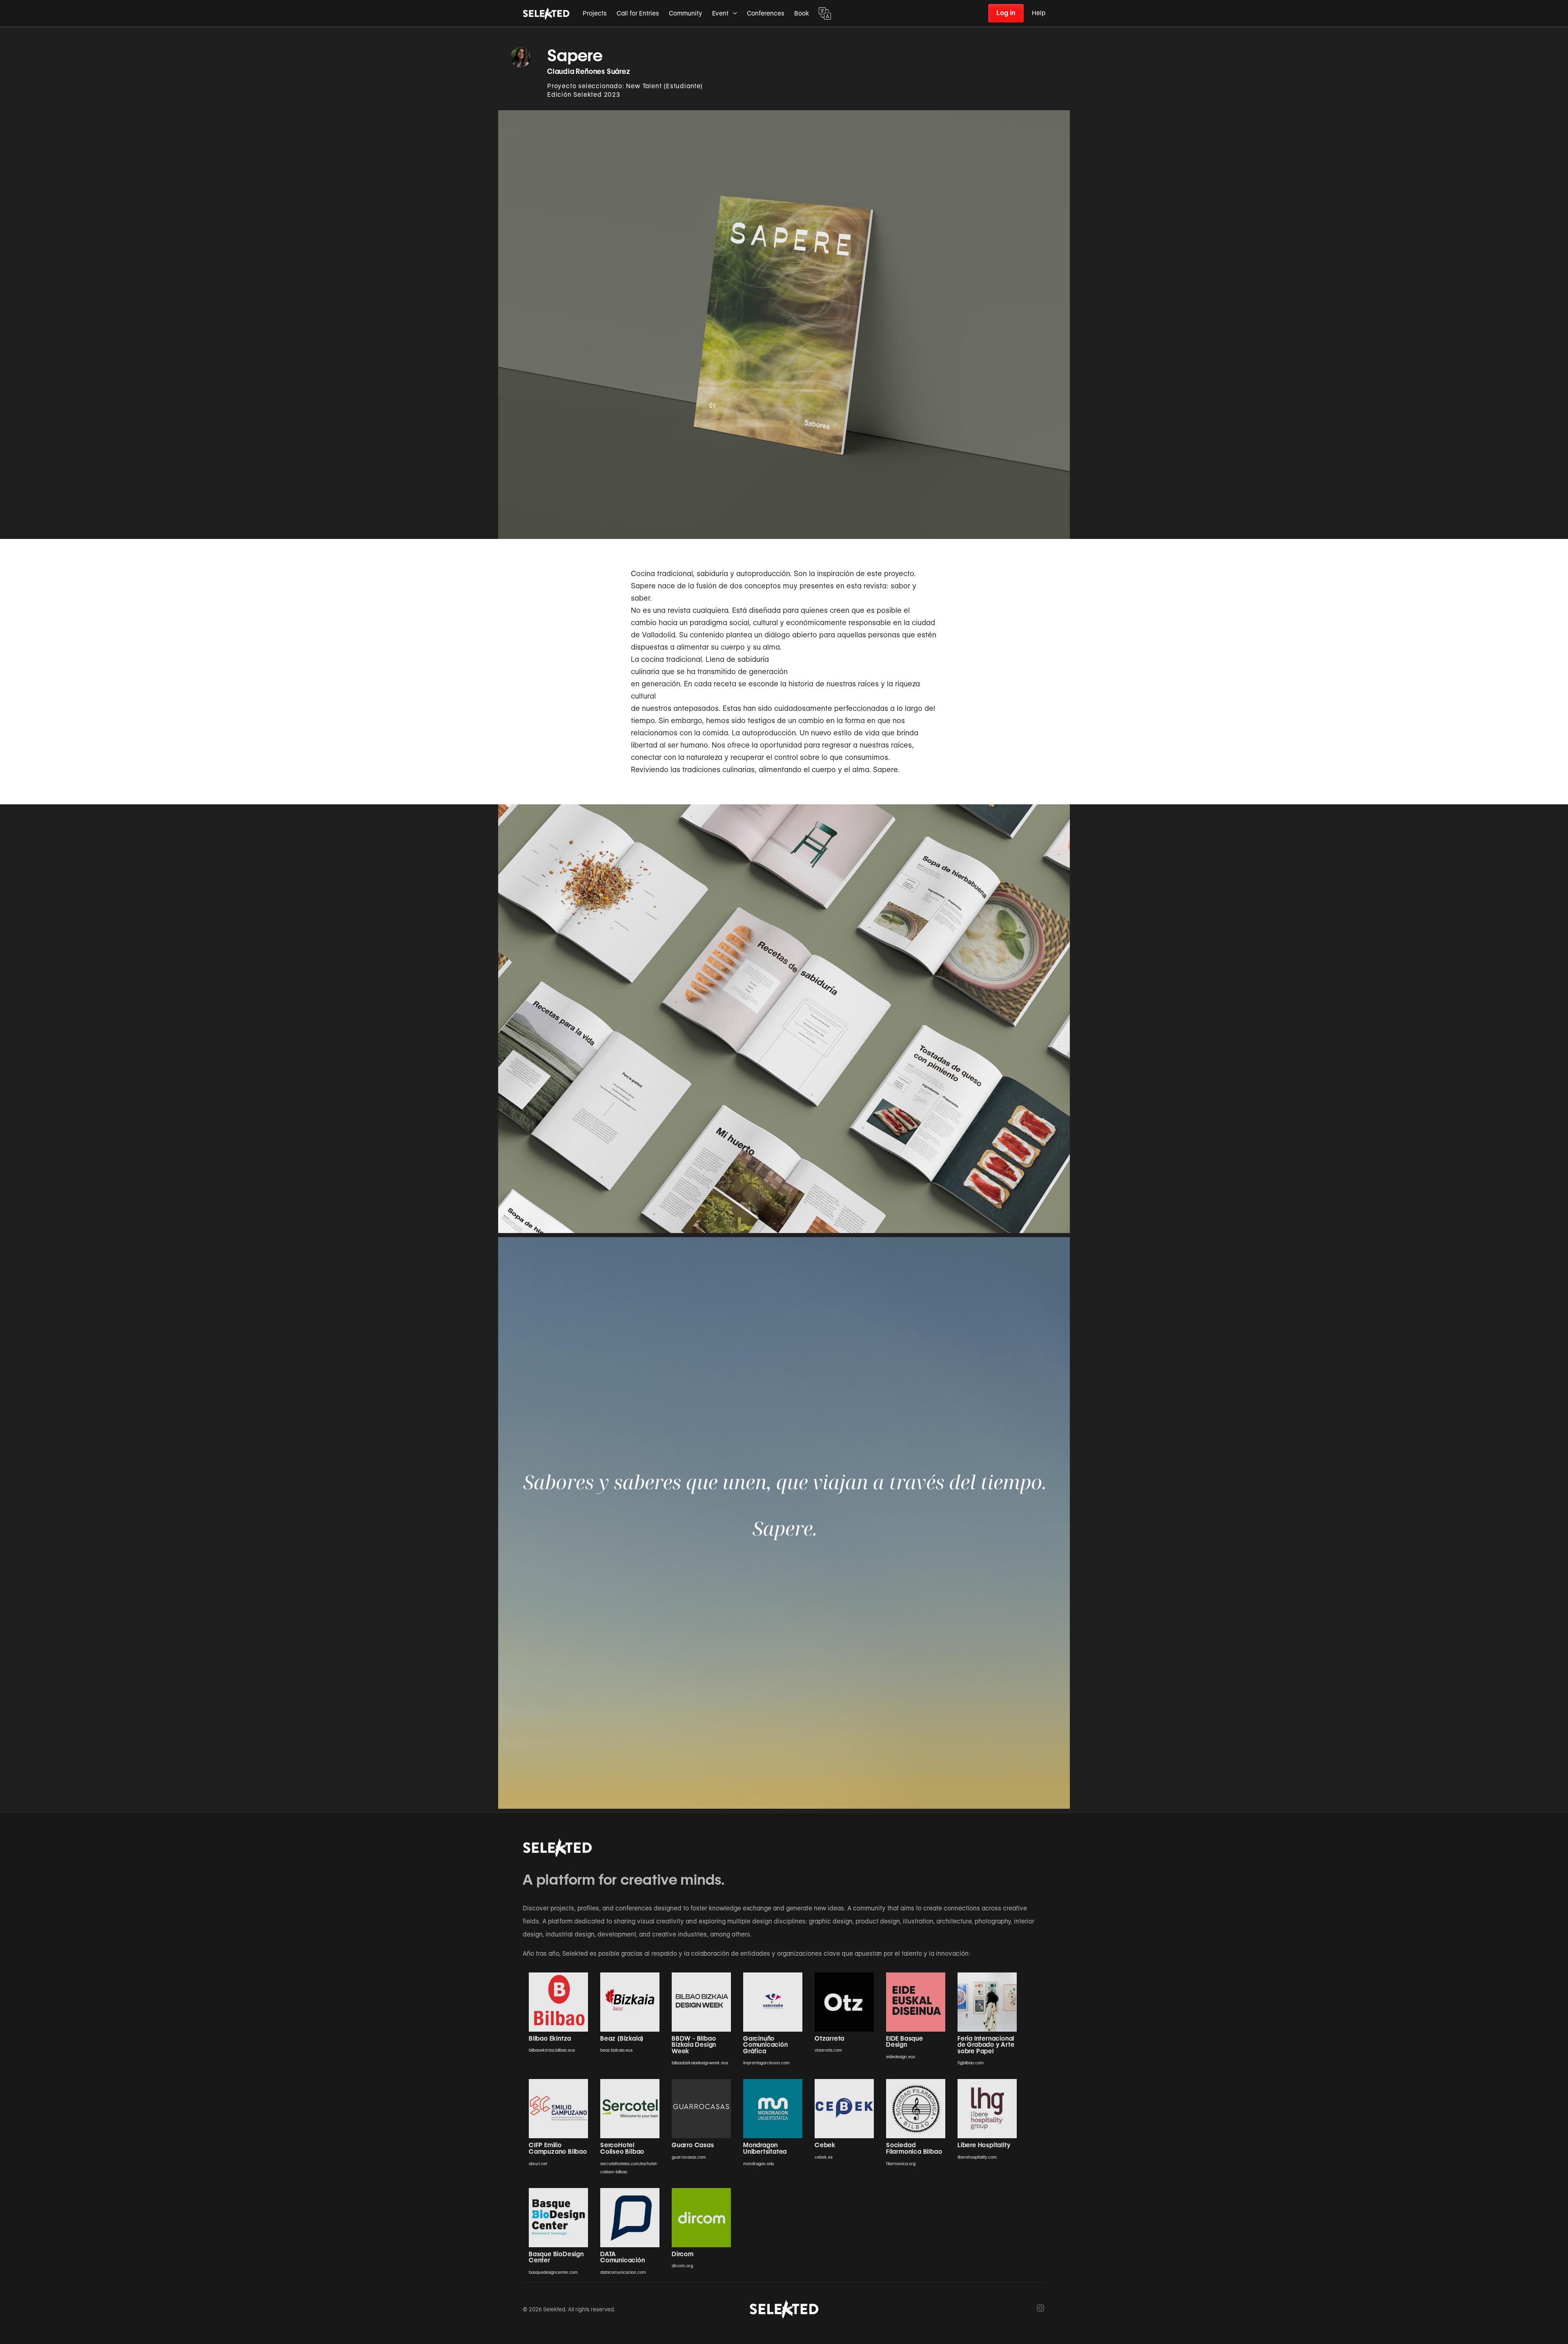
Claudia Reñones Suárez (589, 71)
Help (1039, 13)
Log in (1006, 13)
